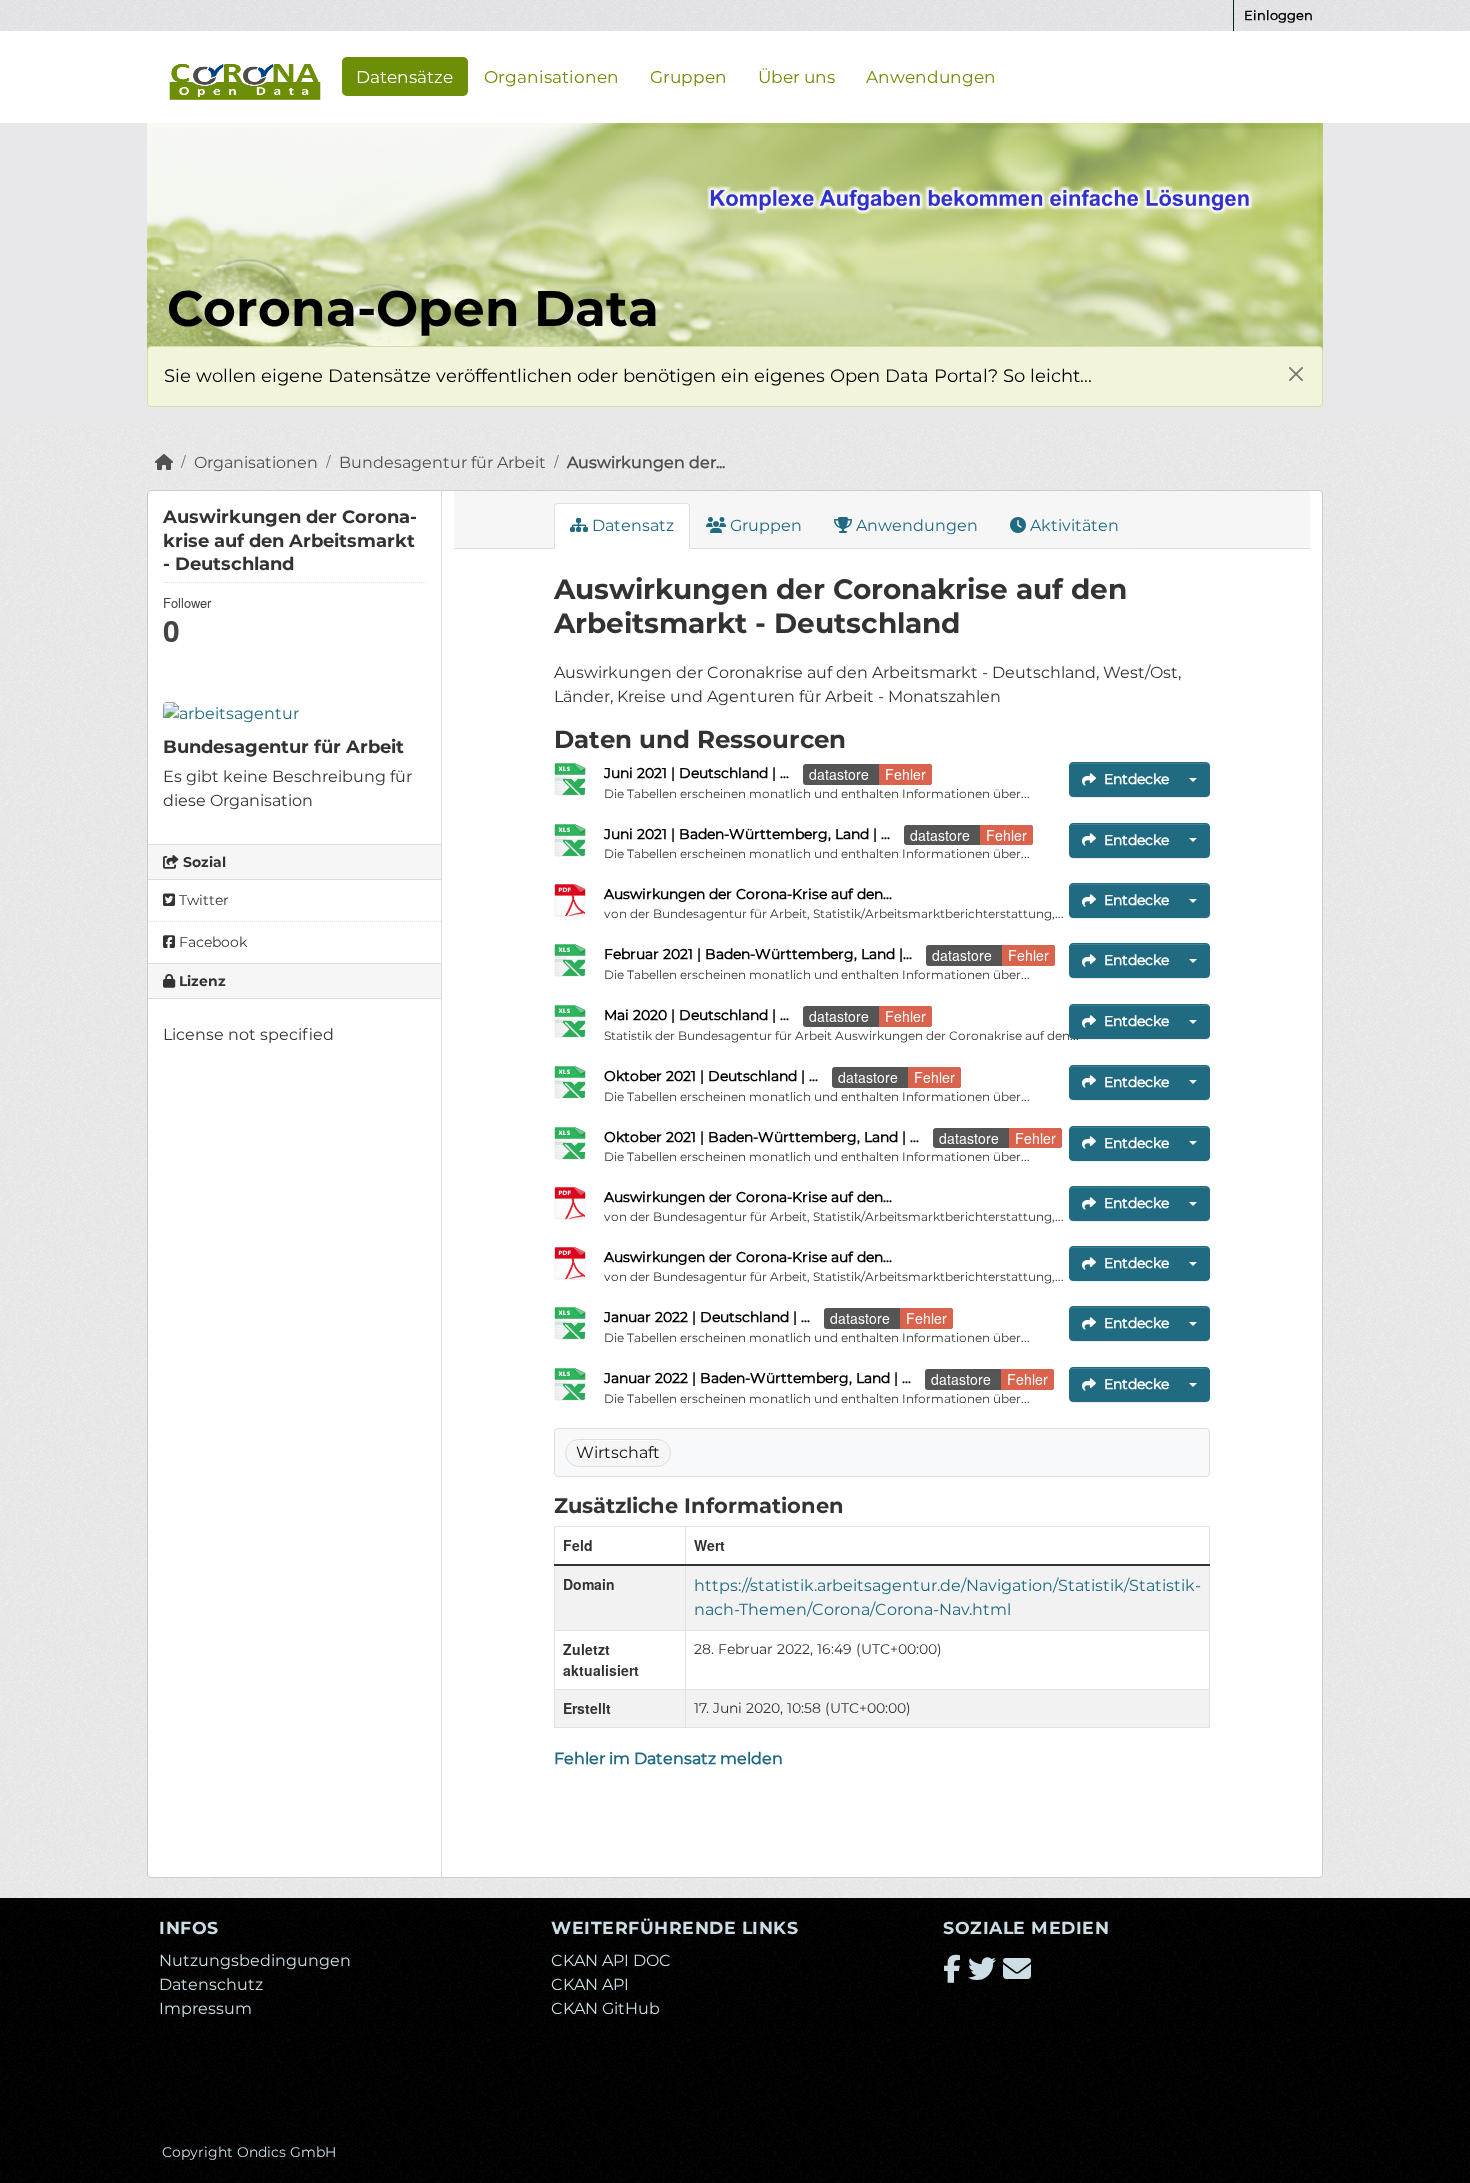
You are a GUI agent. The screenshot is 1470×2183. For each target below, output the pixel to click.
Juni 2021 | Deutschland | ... (696, 773)
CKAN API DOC (611, 1960)
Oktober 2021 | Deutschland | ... (711, 1076)
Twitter (202, 900)
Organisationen (551, 76)
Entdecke (1136, 779)
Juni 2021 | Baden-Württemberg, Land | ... (747, 834)
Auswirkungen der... (646, 462)
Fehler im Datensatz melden (668, 1758)
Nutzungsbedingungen (255, 1960)
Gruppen (688, 76)
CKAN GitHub (605, 2008)
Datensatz (631, 525)
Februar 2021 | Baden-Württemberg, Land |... (758, 954)
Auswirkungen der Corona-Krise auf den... (748, 894)
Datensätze (404, 76)
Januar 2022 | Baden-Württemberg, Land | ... (757, 1378)
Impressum (205, 2008)
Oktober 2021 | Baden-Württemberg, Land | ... (761, 1137)
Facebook (211, 942)
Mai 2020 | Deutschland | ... (696, 1015)
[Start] (164, 462)
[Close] (1295, 373)
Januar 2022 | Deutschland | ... (707, 1317)
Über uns (796, 76)
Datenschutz (211, 1984)
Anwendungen (931, 76)
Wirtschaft (618, 1452)
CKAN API (590, 1984)
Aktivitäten (1072, 525)
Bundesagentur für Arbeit (442, 462)
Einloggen (1278, 15)
